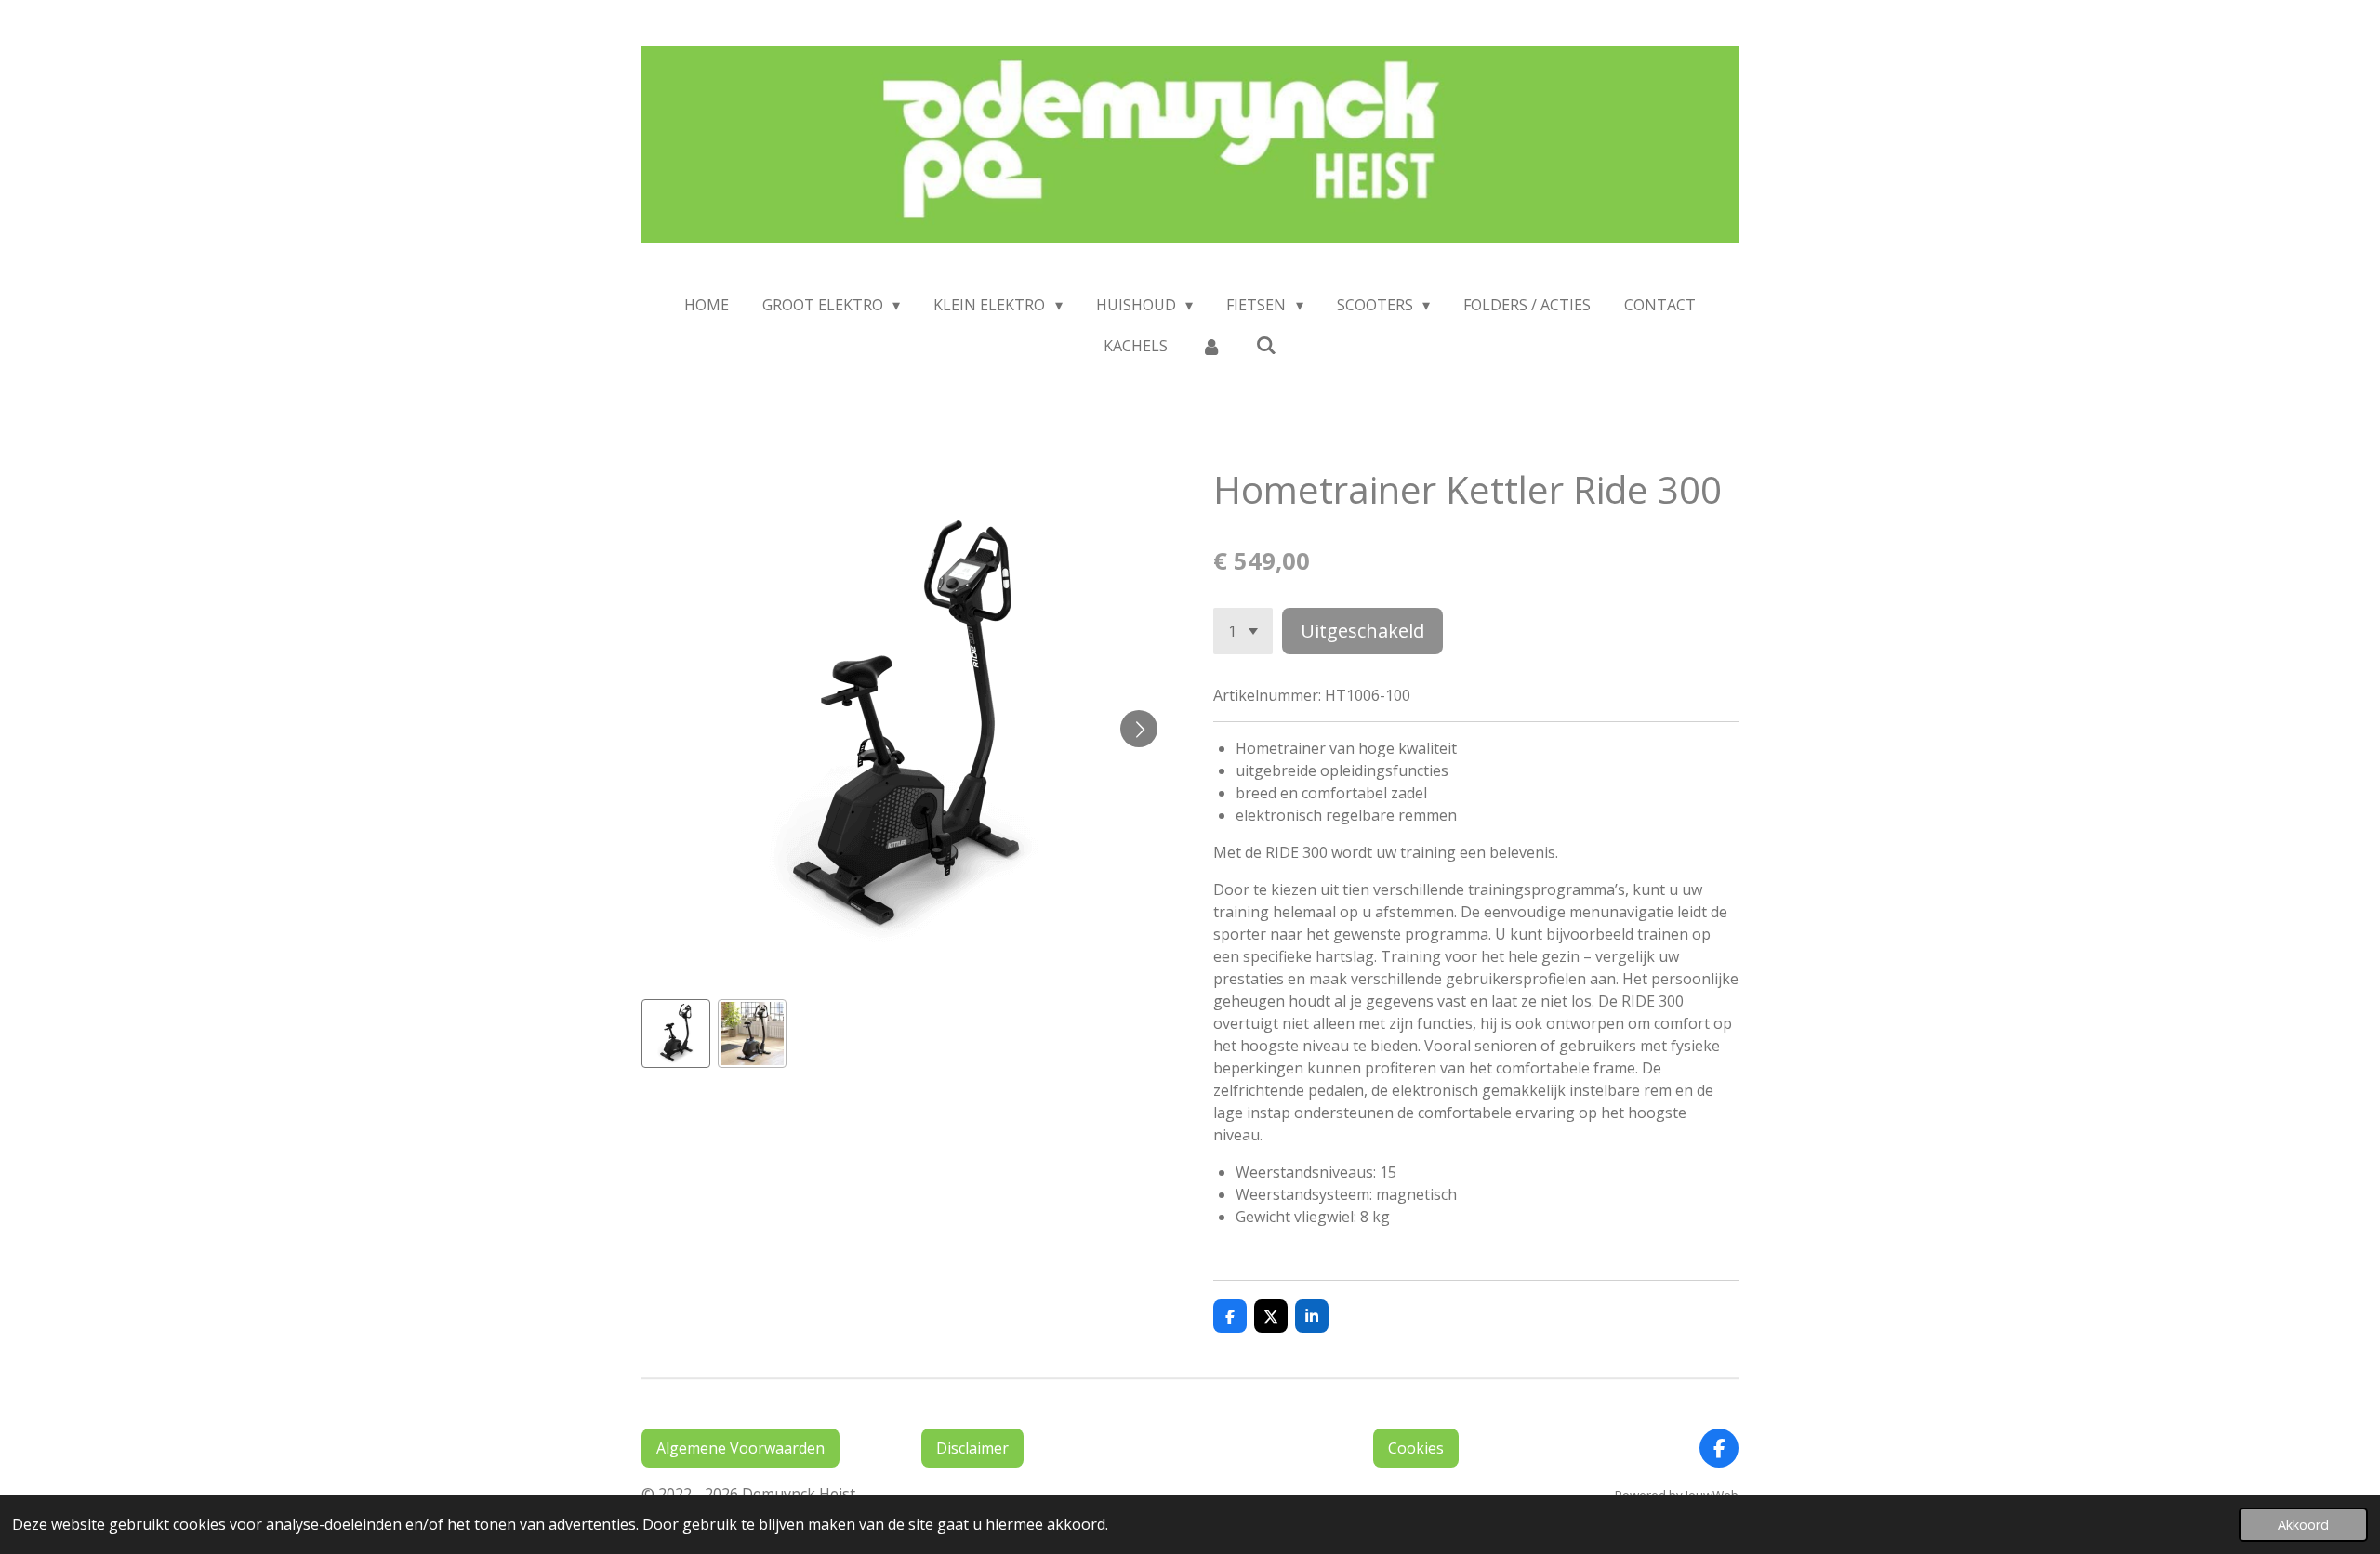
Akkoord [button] (2303, 1525)
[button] (676, 1034)
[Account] (1211, 346)
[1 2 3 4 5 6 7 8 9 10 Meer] (1243, 631)
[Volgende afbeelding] (1139, 729)
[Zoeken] (1266, 345)
